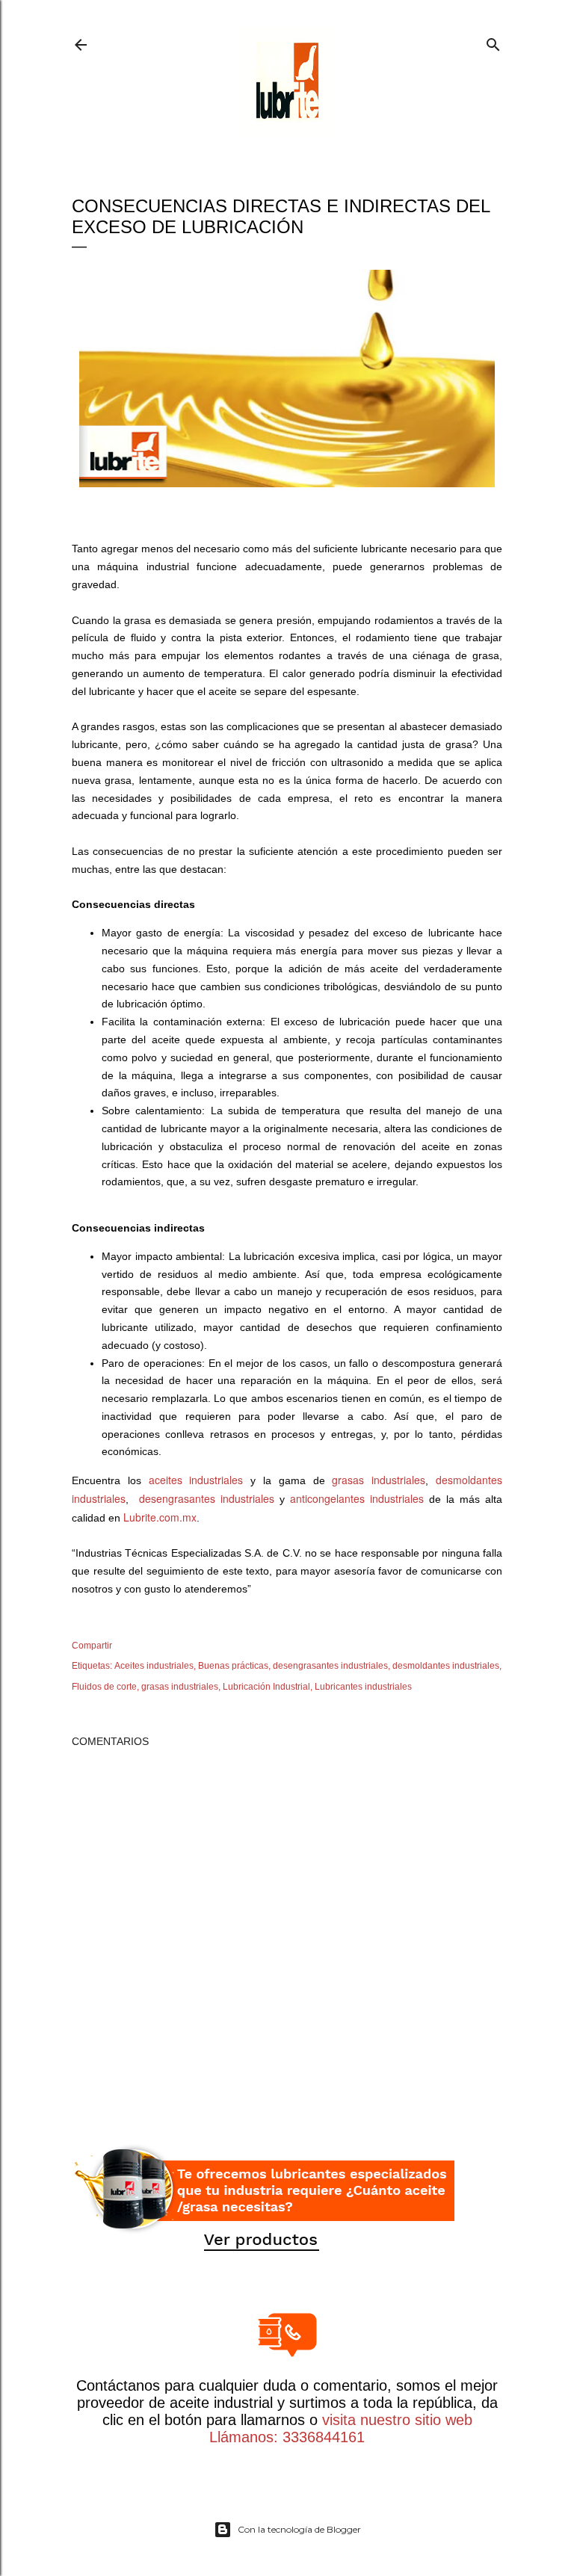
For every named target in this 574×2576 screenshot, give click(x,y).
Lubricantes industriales (363, 1687)
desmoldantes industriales (446, 1666)
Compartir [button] (92, 1646)
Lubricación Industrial (266, 1687)
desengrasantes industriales (207, 1498)
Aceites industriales (154, 1666)
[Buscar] (493, 41)
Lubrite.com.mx (160, 1517)
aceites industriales (196, 1480)
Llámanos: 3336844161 (287, 2437)
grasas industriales (379, 1480)
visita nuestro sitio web (397, 2420)
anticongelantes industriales (357, 1498)
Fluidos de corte (104, 1687)
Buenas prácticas (233, 1666)
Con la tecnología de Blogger (299, 2529)
